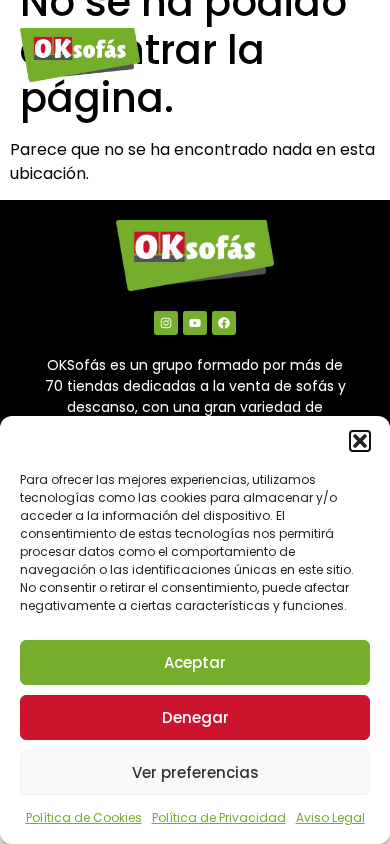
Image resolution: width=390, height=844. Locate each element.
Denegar (195, 717)
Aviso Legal (330, 817)
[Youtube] (195, 323)
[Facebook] (224, 323)
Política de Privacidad (219, 817)
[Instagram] (166, 323)
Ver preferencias (195, 772)
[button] (360, 441)
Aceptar (195, 662)
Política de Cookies (84, 817)
